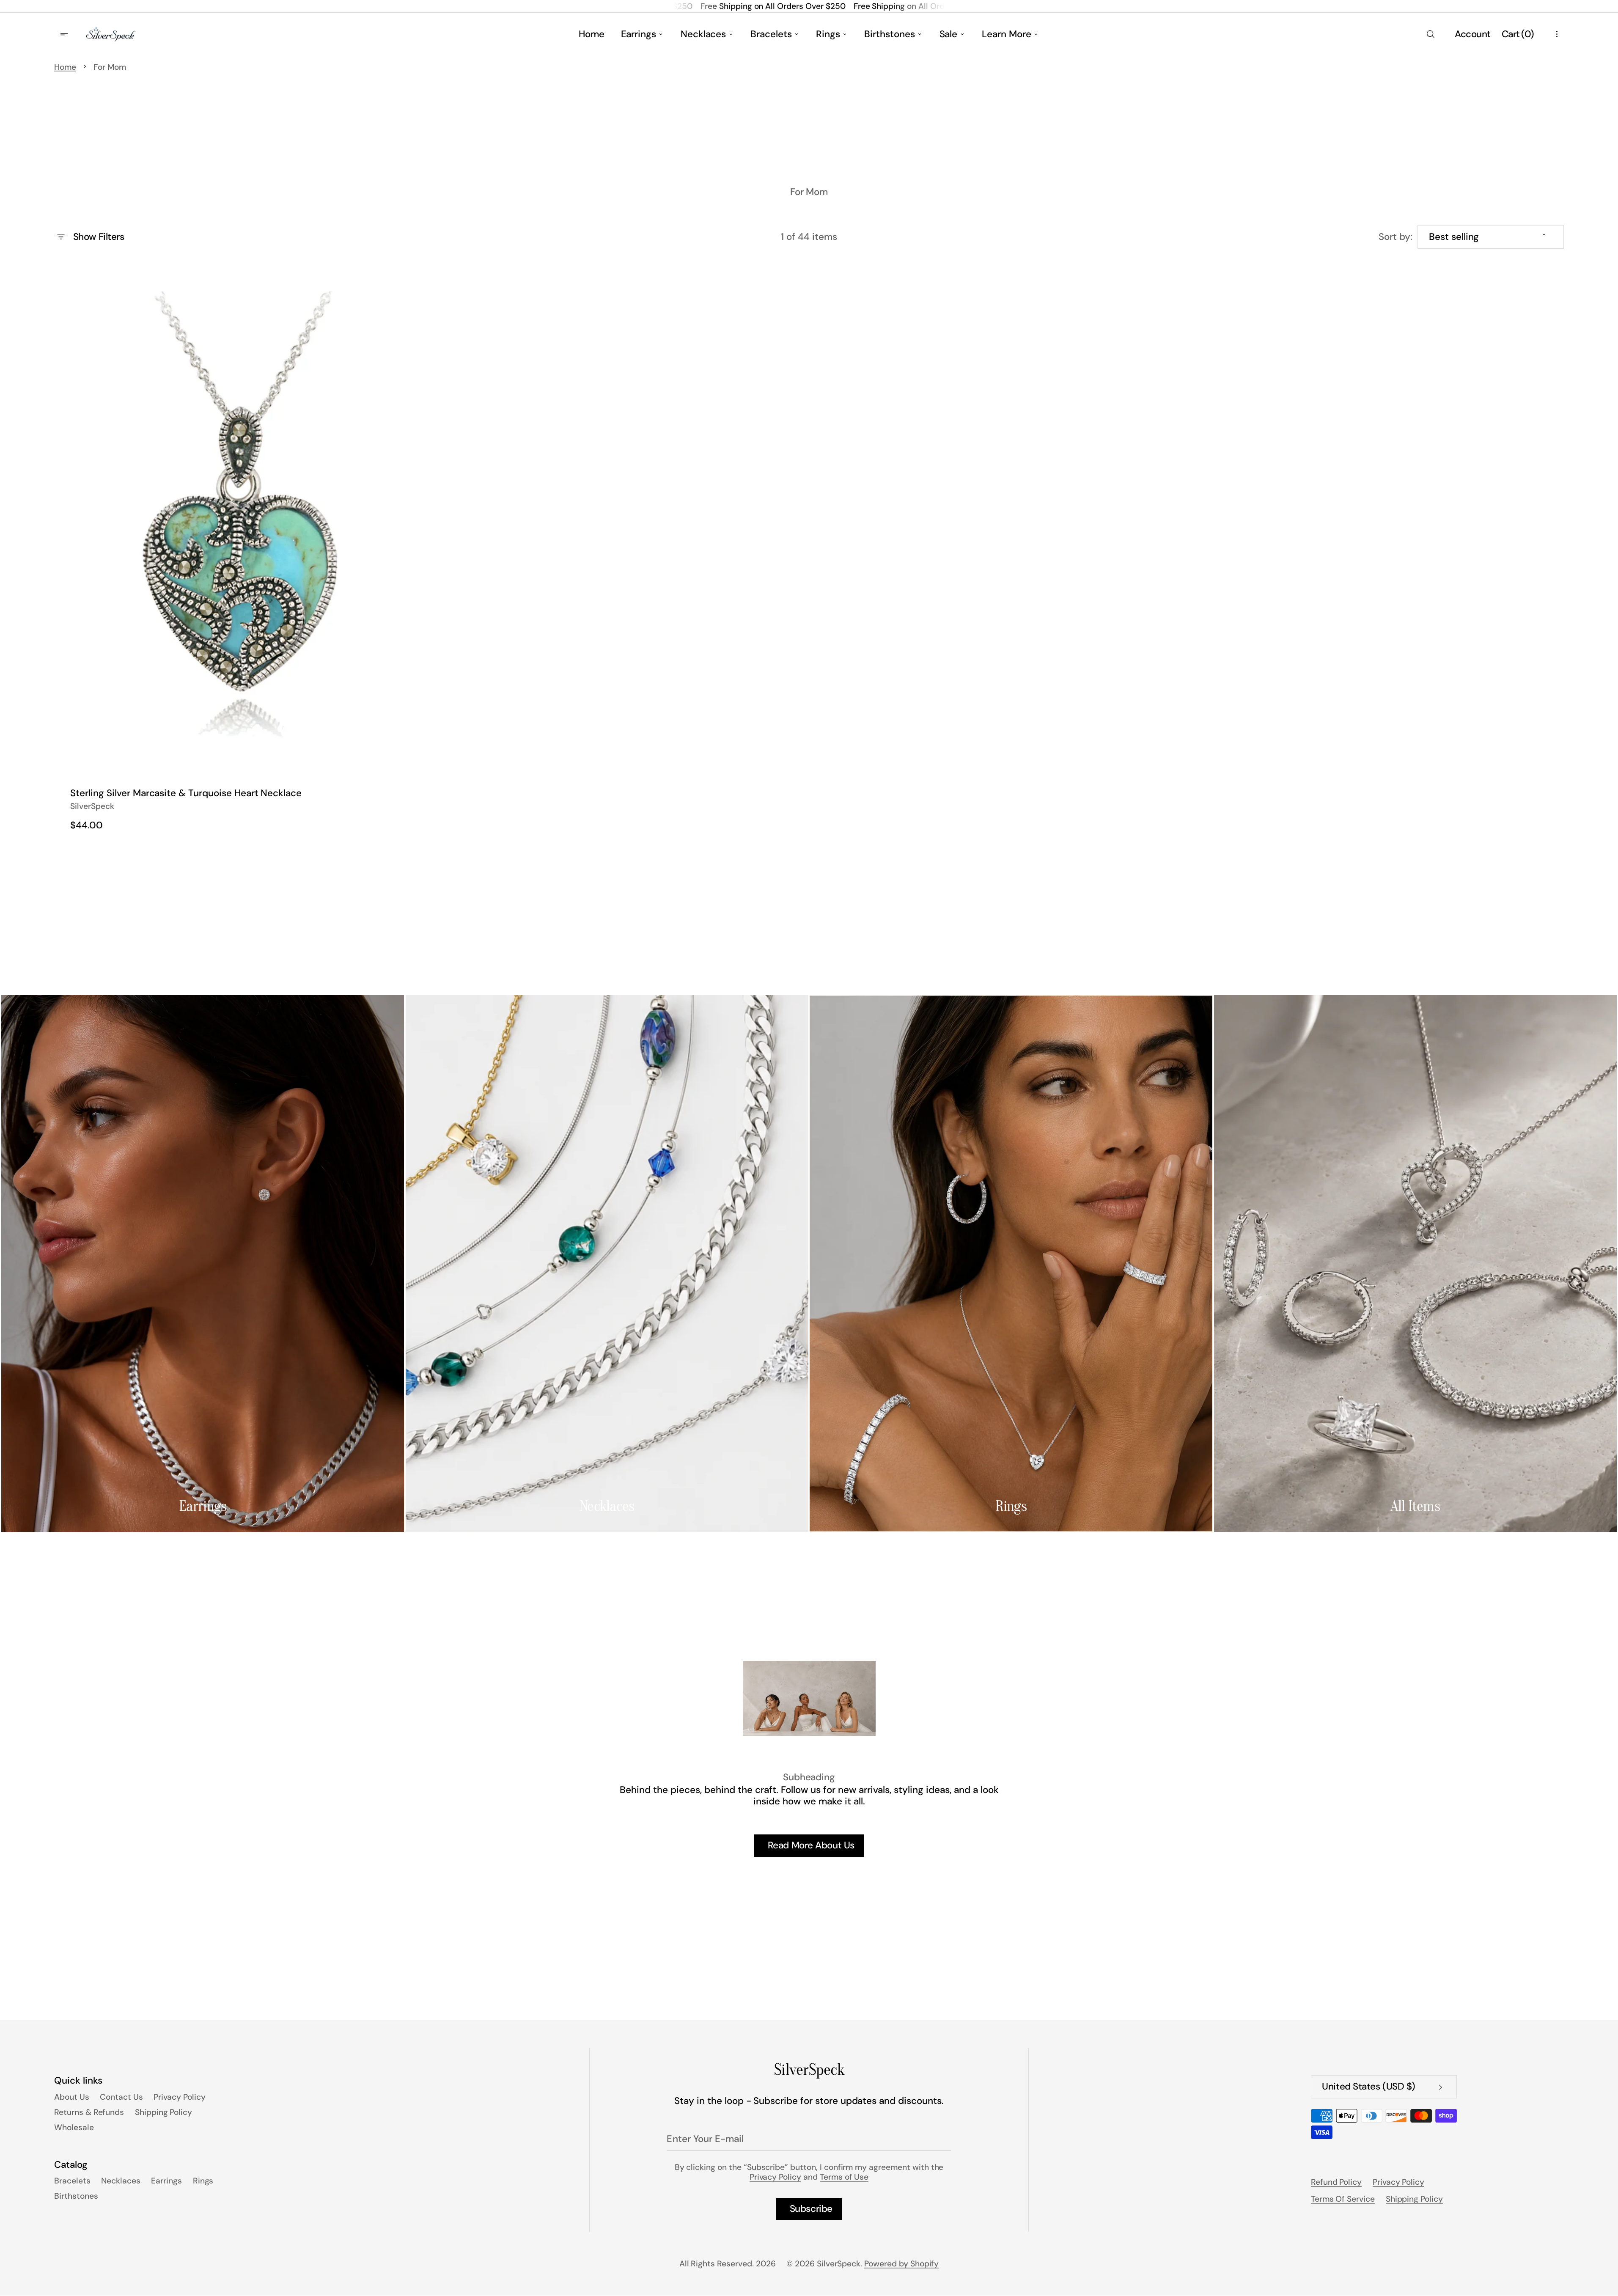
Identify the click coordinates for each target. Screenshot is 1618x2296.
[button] (1430, 34)
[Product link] (242, 553)
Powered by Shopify (901, 2264)
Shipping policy (1414, 2199)
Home (65, 67)
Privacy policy (1398, 2182)
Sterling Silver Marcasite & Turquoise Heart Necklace (186, 793)
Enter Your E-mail (705, 2139)
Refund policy (1336, 2182)
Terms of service (1343, 2199)
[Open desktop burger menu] (65, 34)
